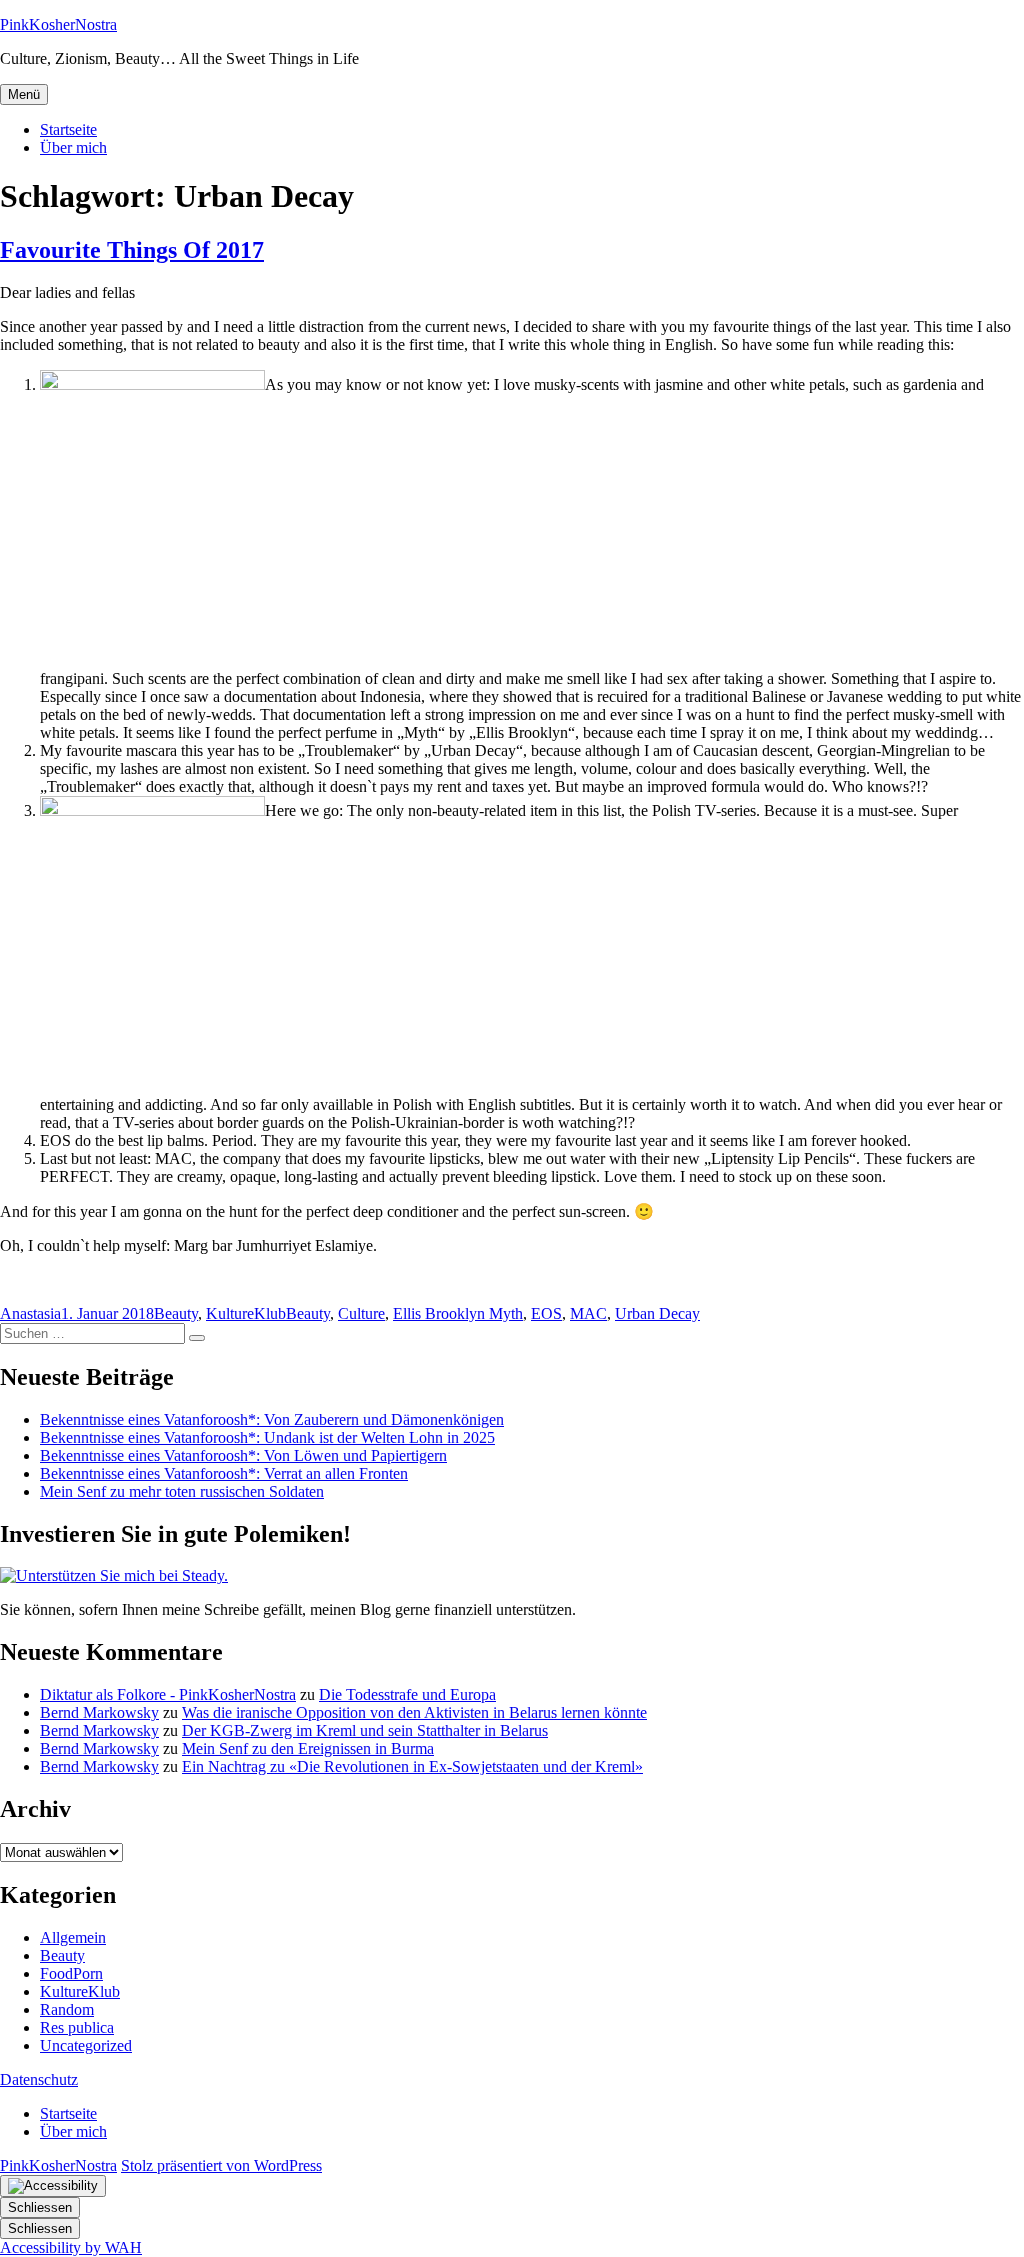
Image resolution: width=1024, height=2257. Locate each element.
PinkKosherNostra (58, 24)
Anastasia (30, 1313)
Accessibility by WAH (71, 2247)
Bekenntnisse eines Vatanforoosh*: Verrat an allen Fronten (224, 1473)
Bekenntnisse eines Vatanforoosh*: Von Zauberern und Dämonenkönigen (272, 1419)
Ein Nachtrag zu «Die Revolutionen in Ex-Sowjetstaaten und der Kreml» (412, 1766)
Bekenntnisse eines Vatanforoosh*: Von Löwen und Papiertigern (243, 1455)
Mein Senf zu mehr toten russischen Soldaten (182, 1491)
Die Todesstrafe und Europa (407, 1694)
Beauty (176, 1313)
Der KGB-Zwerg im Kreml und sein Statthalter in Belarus (365, 1730)
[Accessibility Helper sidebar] (53, 2186)
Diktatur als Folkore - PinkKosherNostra (168, 1694)
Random (67, 2009)
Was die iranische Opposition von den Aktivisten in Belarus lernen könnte (414, 1712)
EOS (546, 1313)
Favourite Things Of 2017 (132, 250)
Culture (361, 1313)
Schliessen (40, 2207)
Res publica (77, 2027)
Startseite (68, 129)
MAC (588, 1313)
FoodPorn (71, 1973)
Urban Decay (657, 1313)
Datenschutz (39, 2079)
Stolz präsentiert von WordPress (221, 2165)
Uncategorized (86, 2045)
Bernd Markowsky (99, 1712)
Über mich (73, 147)
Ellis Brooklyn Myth (458, 1313)
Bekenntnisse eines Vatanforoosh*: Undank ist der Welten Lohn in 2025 (267, 1437)
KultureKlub (246, 1313)
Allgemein (73, 1937)
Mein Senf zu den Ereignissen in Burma (308, 1748)
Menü (24, 94)
